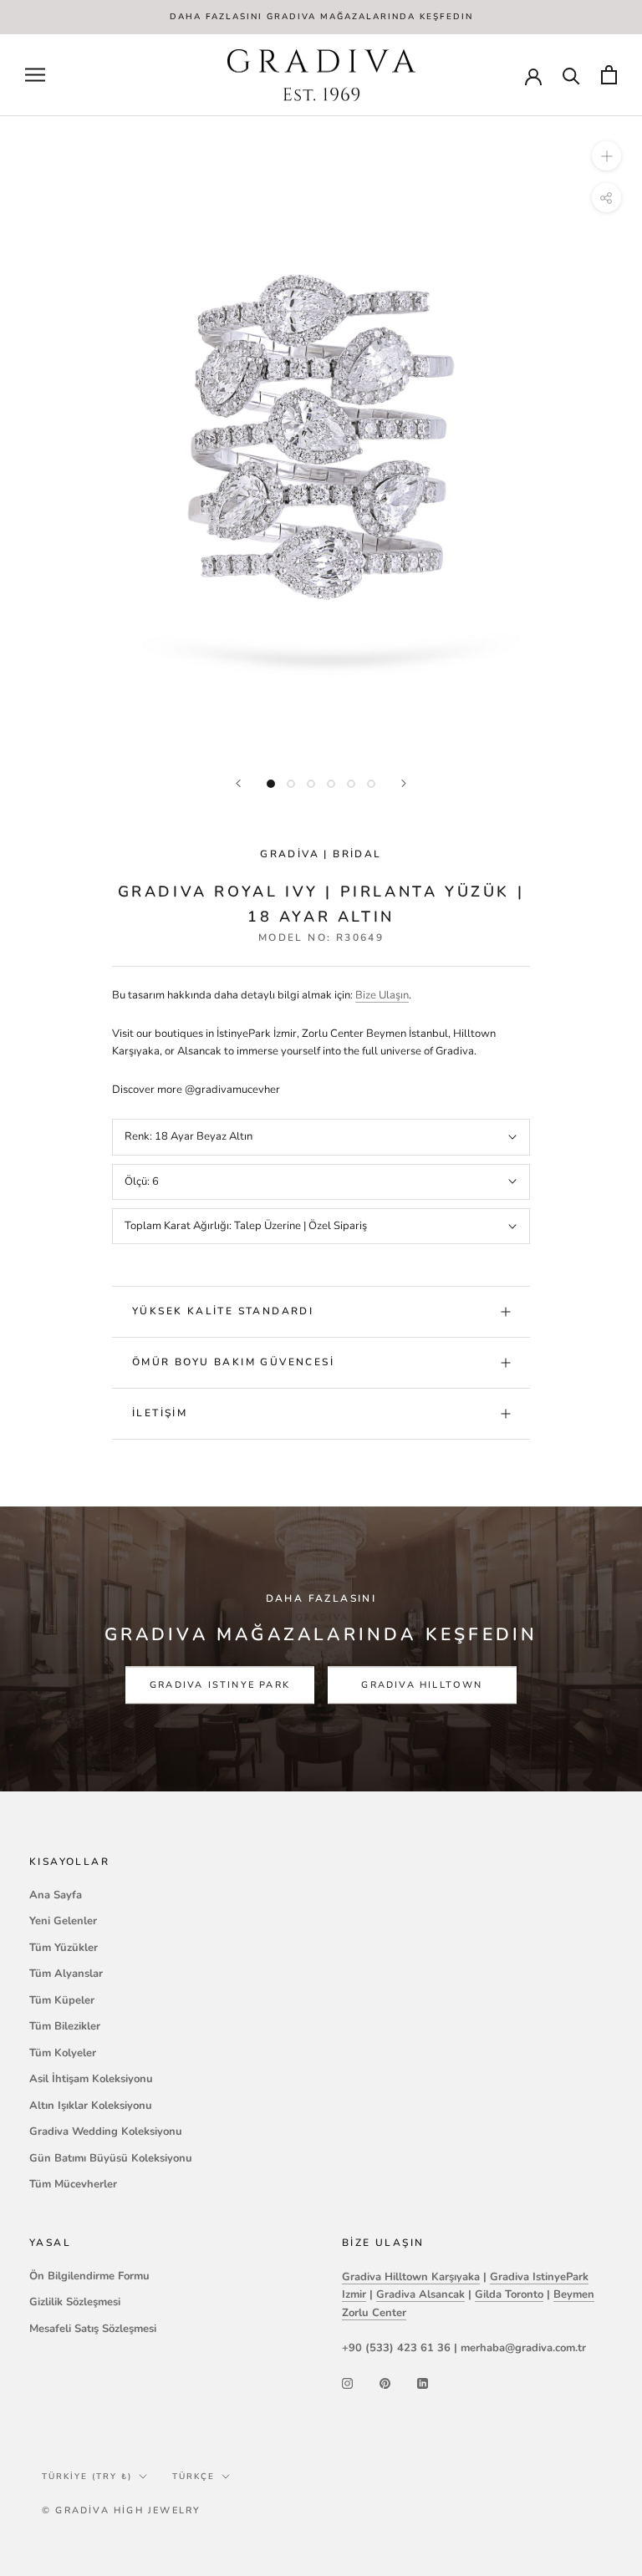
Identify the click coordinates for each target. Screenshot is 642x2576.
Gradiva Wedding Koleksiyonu (106, 2131)
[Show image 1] (271, 784)
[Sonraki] (404, 783)
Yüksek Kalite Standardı (223, 1311)
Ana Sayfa (56, 1895)
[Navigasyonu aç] (35, 75)
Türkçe (194, 2477)
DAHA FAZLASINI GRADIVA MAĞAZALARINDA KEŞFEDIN (321, 17)
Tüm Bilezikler (65, 2026)
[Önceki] (238, 783)
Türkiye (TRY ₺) (87, 2477)
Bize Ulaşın (382, 995)
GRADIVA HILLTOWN (422, 1685)
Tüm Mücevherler (73, 2184)
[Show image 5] (351, 784)
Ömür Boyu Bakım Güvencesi (233, 1362)
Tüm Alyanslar (66, 1974)
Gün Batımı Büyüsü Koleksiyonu (111, 2158)
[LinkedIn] (423, 2383)
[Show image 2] (291, 784)
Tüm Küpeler (62, 2000)
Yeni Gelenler (63, 1921)
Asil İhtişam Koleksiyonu (91, 2079)
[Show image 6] (371, 784)
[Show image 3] (311, 784)
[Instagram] (347, 2383)
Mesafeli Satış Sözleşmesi (93, 2329)
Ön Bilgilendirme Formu (89, 2276)
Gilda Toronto (509, 2294)
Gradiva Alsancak (420, 2294)
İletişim (160, 1413)
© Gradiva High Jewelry (121, 2510)
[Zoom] (606, 156)
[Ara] (571, 75)
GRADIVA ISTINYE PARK (220, 1685)
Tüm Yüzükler (64, 1948)
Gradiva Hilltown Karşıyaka (411, 2277)
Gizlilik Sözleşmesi (75, 2302)
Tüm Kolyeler (63, 2053)
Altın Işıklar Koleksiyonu (91, 2106)
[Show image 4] (331, 784)
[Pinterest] (385, 2383)
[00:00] (321, 437)
